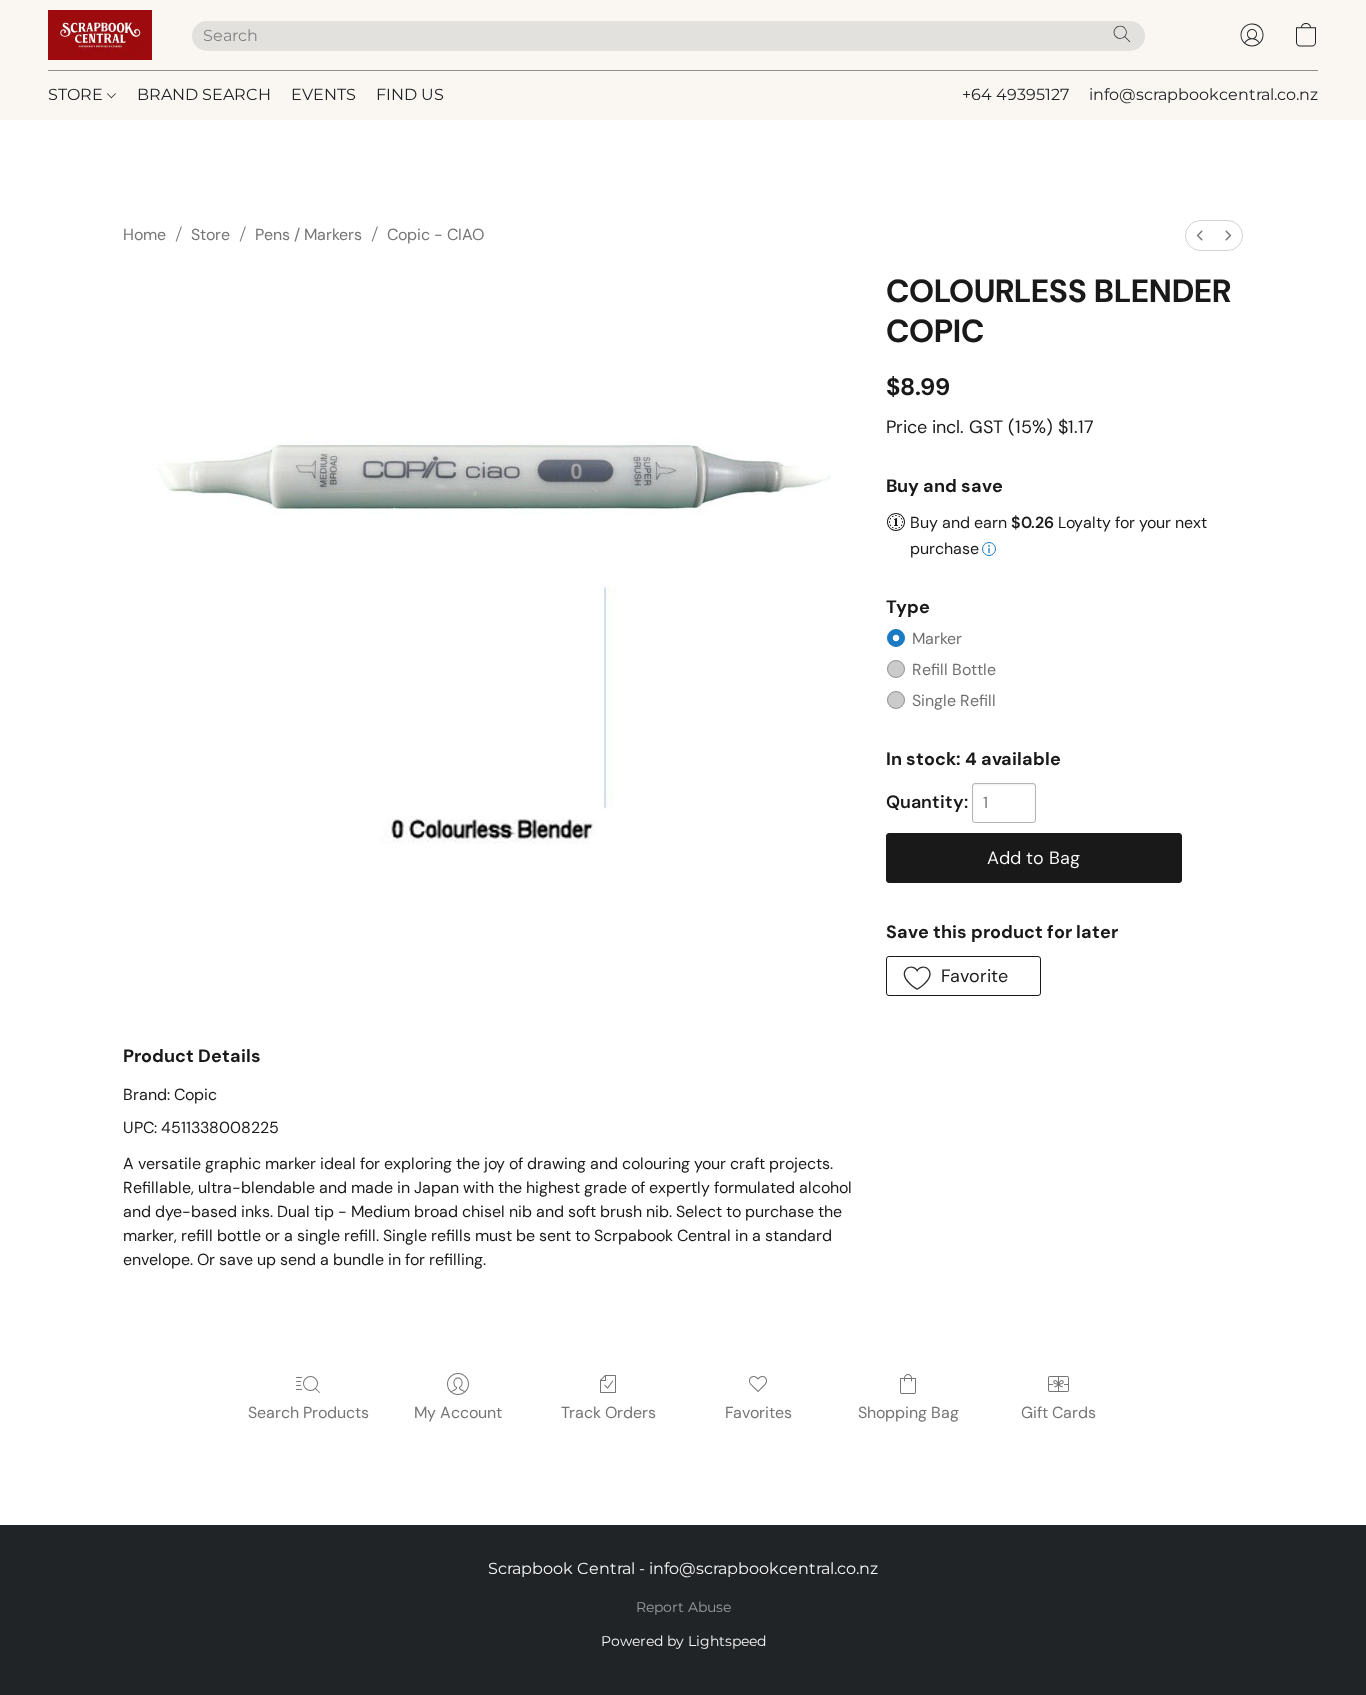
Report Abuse (683, 1607)
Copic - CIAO (435, 234)
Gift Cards (1058, 1412)
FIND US (410, 94)
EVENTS (323, 94)
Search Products (308, 1412)
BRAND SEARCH (204, 94)
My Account (458, 1412)
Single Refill (954, 700)
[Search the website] (1122, 34)
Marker (937, 638)
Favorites (758, 1412)
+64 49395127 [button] (1015, 94)
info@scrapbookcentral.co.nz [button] (1203, 94)
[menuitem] (1200, 235)
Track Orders (608, 1412)
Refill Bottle (954, 669)
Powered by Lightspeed (683, 1641)
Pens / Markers (308, 234)
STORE (77, 94)
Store (210, 234)
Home (144, 234)
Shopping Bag (908, 1412)
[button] (100, 35)
